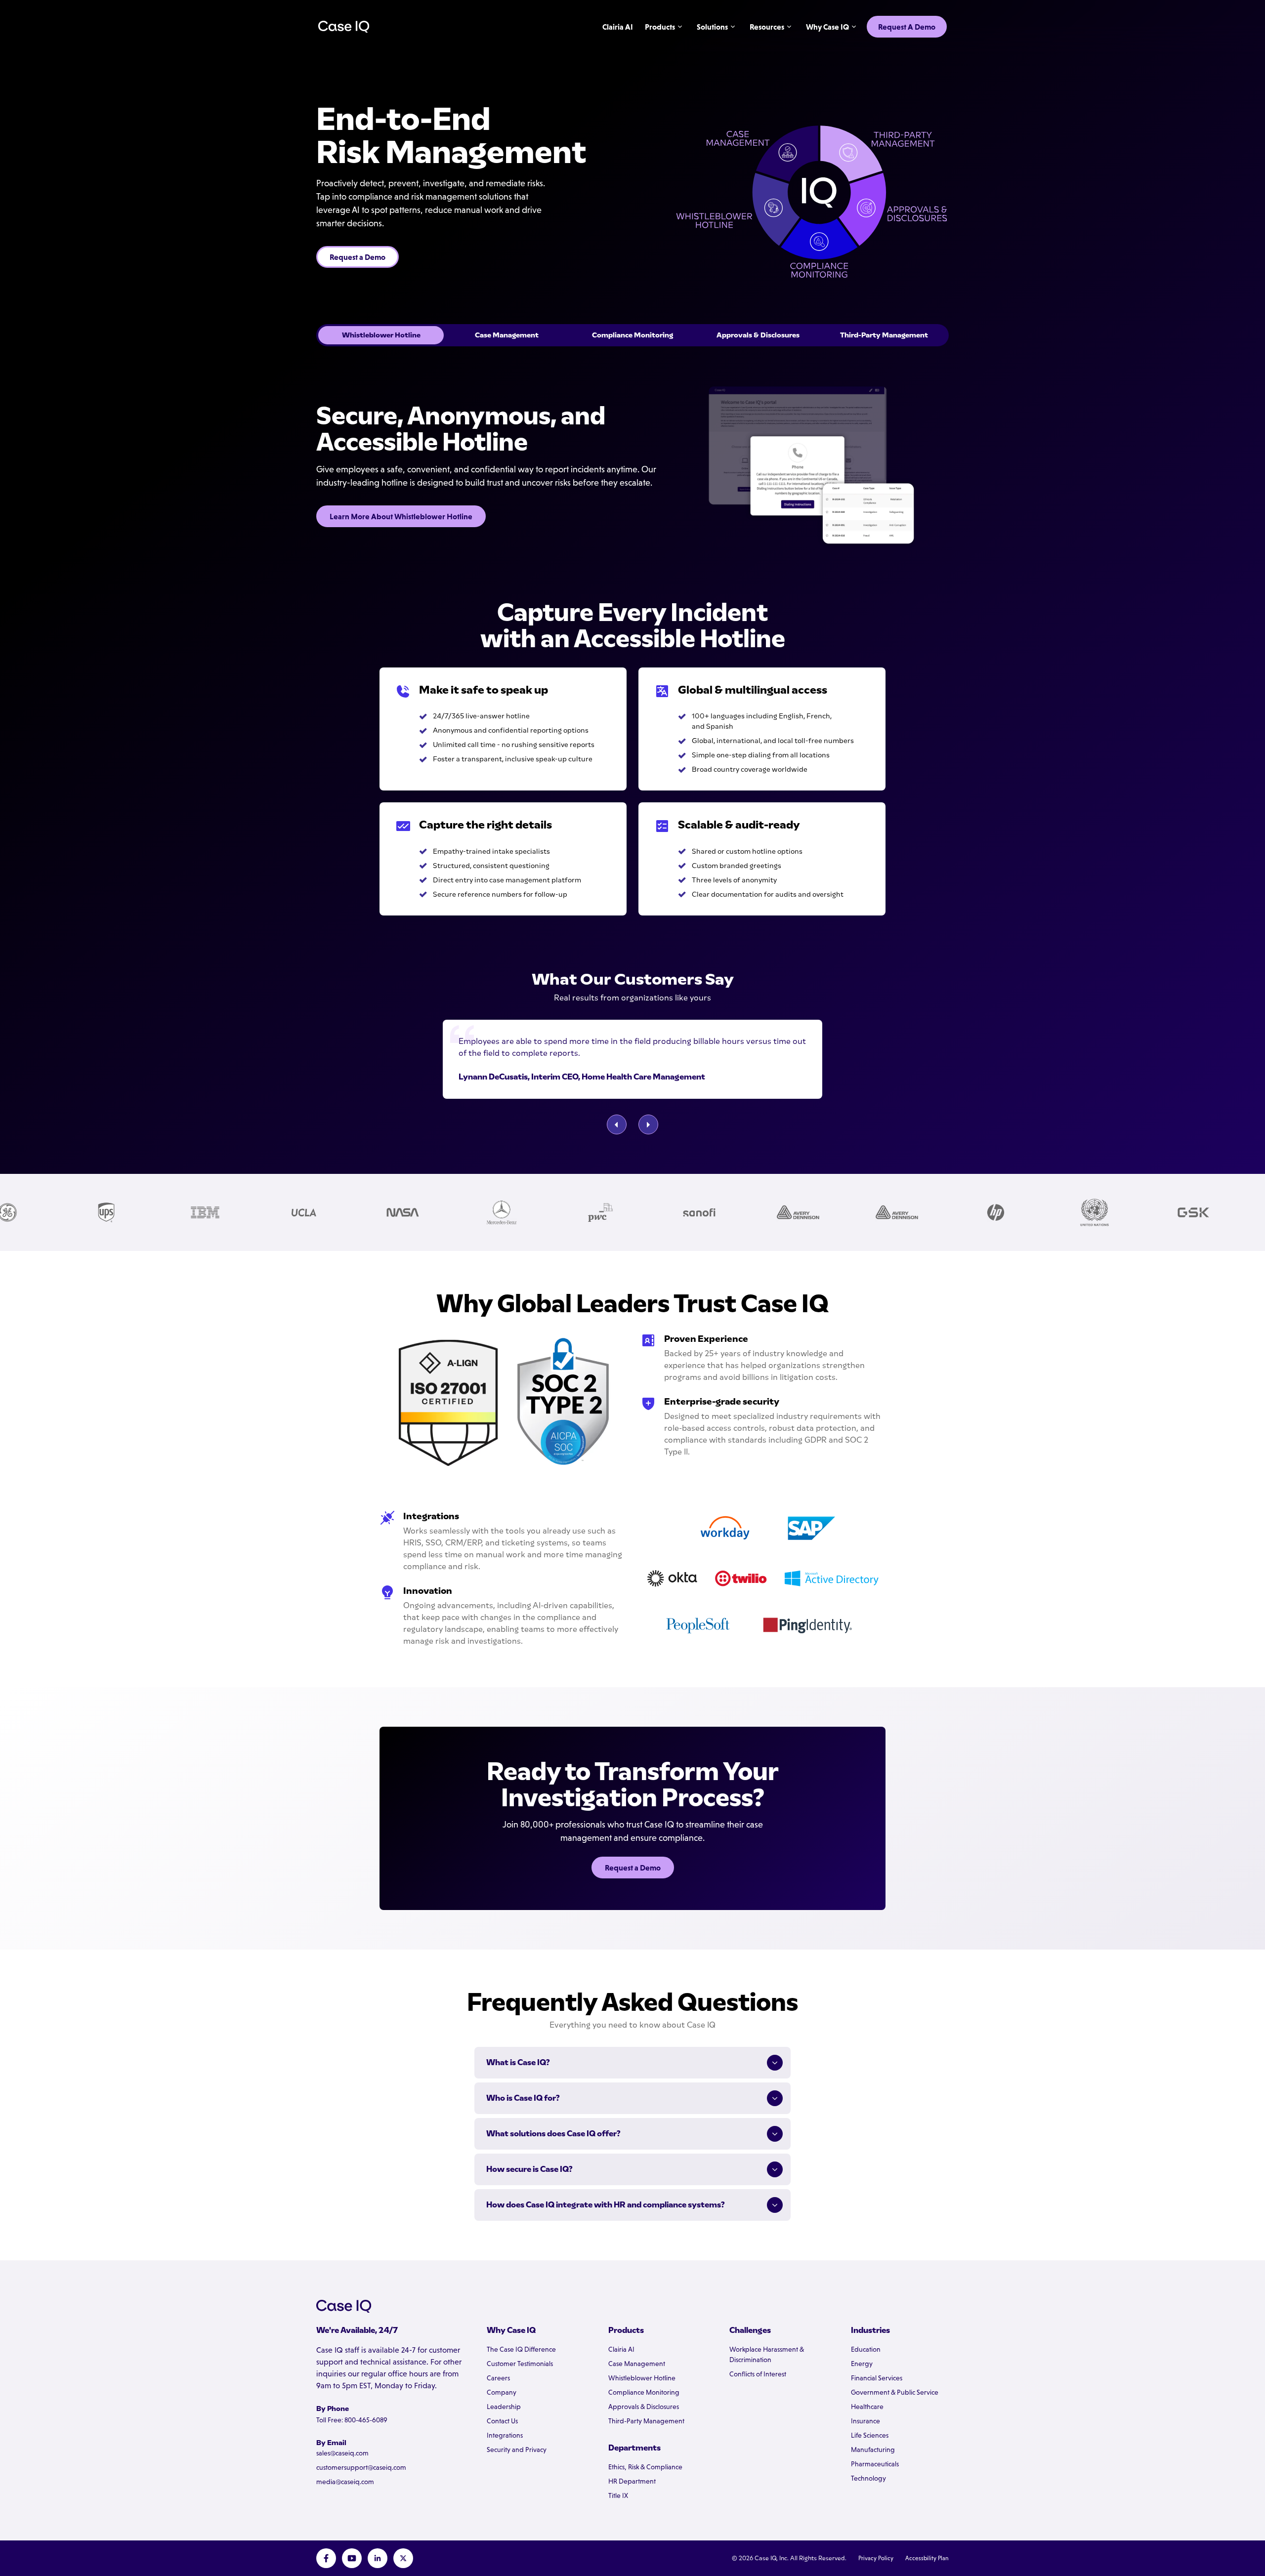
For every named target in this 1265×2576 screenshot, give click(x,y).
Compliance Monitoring (644, 2392)
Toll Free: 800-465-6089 (352, 2420)
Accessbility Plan (927, 2558)
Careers (498, 2378)
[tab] (381, 335)
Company (502, 2392)
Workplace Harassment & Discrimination (767, 2354)
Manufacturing (873, 2450)
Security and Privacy (517, 2450)
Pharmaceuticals (875, 2464)
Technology (868, 2478)
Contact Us (502, 2421)
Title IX (618, 2495)
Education (866, 2349)
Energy (862, 2364)
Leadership (504, 2407)
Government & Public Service (895, 2392)
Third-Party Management (646, 2421)
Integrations (505, 2435)
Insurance (865, 2421)
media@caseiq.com (345, 2482)
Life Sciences (870, 2435)
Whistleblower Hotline (642, 2378)
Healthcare (867, 2407)
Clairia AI (621, 2349)
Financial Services (877, 2378)
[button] (617, 1124)
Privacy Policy (876, 2558)
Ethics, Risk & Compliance (645, 2467)
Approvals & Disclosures (644, 2407)
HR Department (632, 2481)
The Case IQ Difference (521, 2349)
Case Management (637, 2364)
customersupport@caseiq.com (361, 2467)
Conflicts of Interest (758, 2374)
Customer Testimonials (520, 2364)
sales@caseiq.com (342, 2453)
